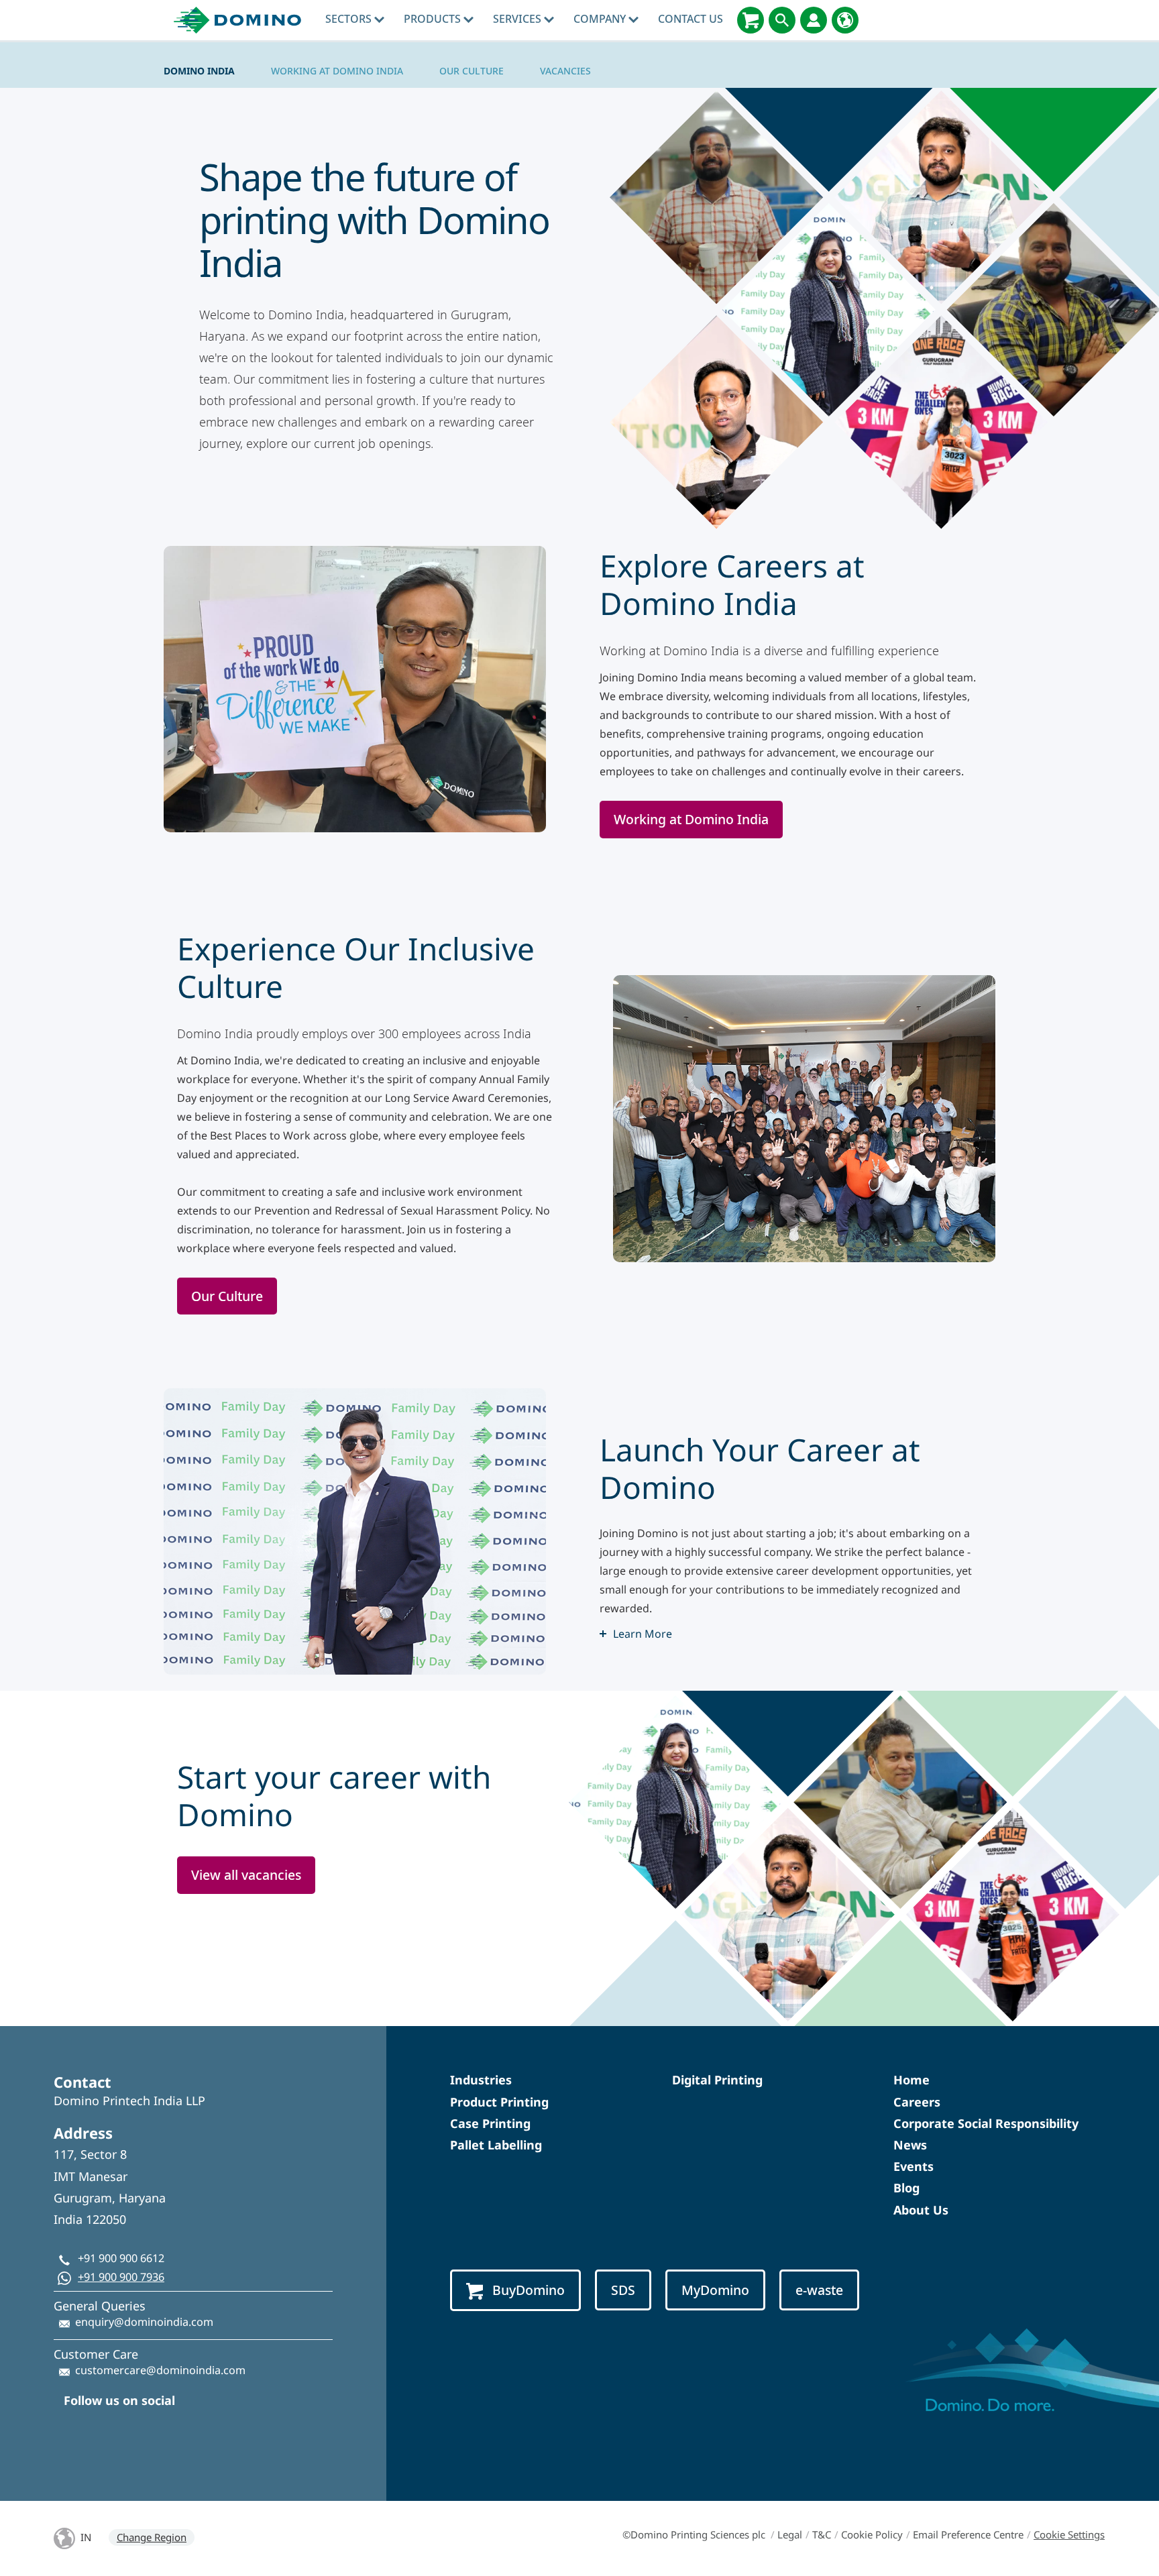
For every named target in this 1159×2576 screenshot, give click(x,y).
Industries (481, 2080)
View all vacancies (246, 1875)
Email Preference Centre (968, 2534)
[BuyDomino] (751, 20)
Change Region (152, 2537)
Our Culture (472, 71)
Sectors (350, 19)
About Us (921, 2210)
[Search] (782, 20)
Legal (790, 2534)
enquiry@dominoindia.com (144, 2322)
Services (518, 19)
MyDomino (715, 2290)
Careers (917, 2102)
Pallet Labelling (496, 2145)
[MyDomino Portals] (814, 20)
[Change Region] (845, 20)
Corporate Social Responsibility (986, 2123)
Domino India (199, 71)
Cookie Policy (872, 2534)
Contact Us (691, 19)
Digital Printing (717, 2080)
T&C (822, 2534)
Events (914, 2166)
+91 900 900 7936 (121, 2277)
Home (912, 2080)
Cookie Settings (1069, 2534)
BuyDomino (529, 2290)
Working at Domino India (337, 71)
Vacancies (565, 71)
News (910, 2145)
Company (601, 19)
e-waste (819, 2290)
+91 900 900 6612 (121, 2258)
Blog (906, 2188)
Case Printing (490, 2123)
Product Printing (499, 2102)
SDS (623, 2290)
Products (434, 19)
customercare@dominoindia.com (160, 2370)
